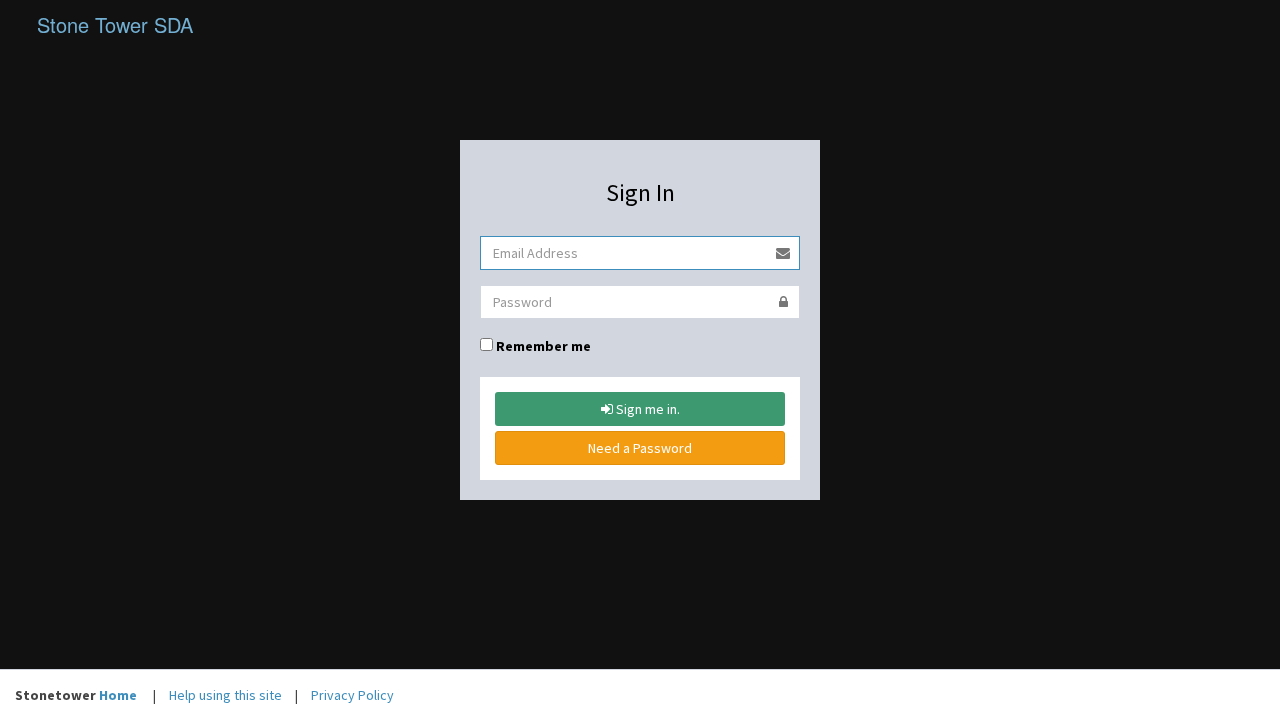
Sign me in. (646, 409)
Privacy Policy (352, 695)
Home (118, 695)
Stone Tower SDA (115, 24)
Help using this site (225, 695)
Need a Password (640, 448)
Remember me (543, 346)
